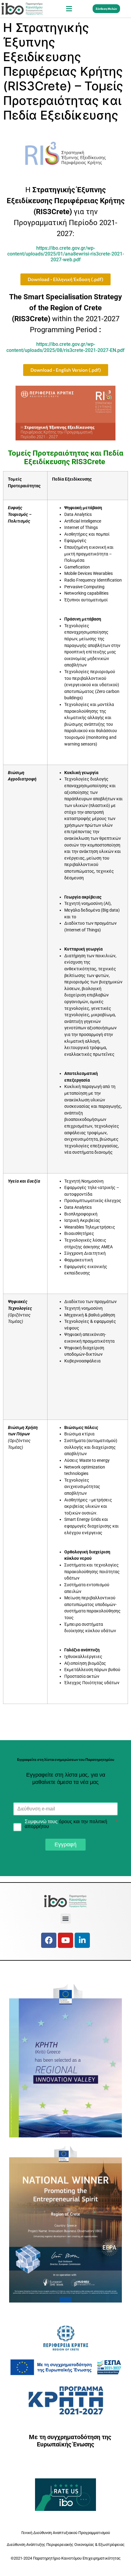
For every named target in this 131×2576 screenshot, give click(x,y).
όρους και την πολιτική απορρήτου (66, 1824)
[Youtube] (65, 1940)
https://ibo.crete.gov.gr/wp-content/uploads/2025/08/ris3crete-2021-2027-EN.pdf (65, 347)
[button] (69, 9)
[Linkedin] (82, 1940)
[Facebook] (49, 1940)
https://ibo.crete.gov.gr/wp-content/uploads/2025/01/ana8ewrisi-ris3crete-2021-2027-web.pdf (66, 254)
